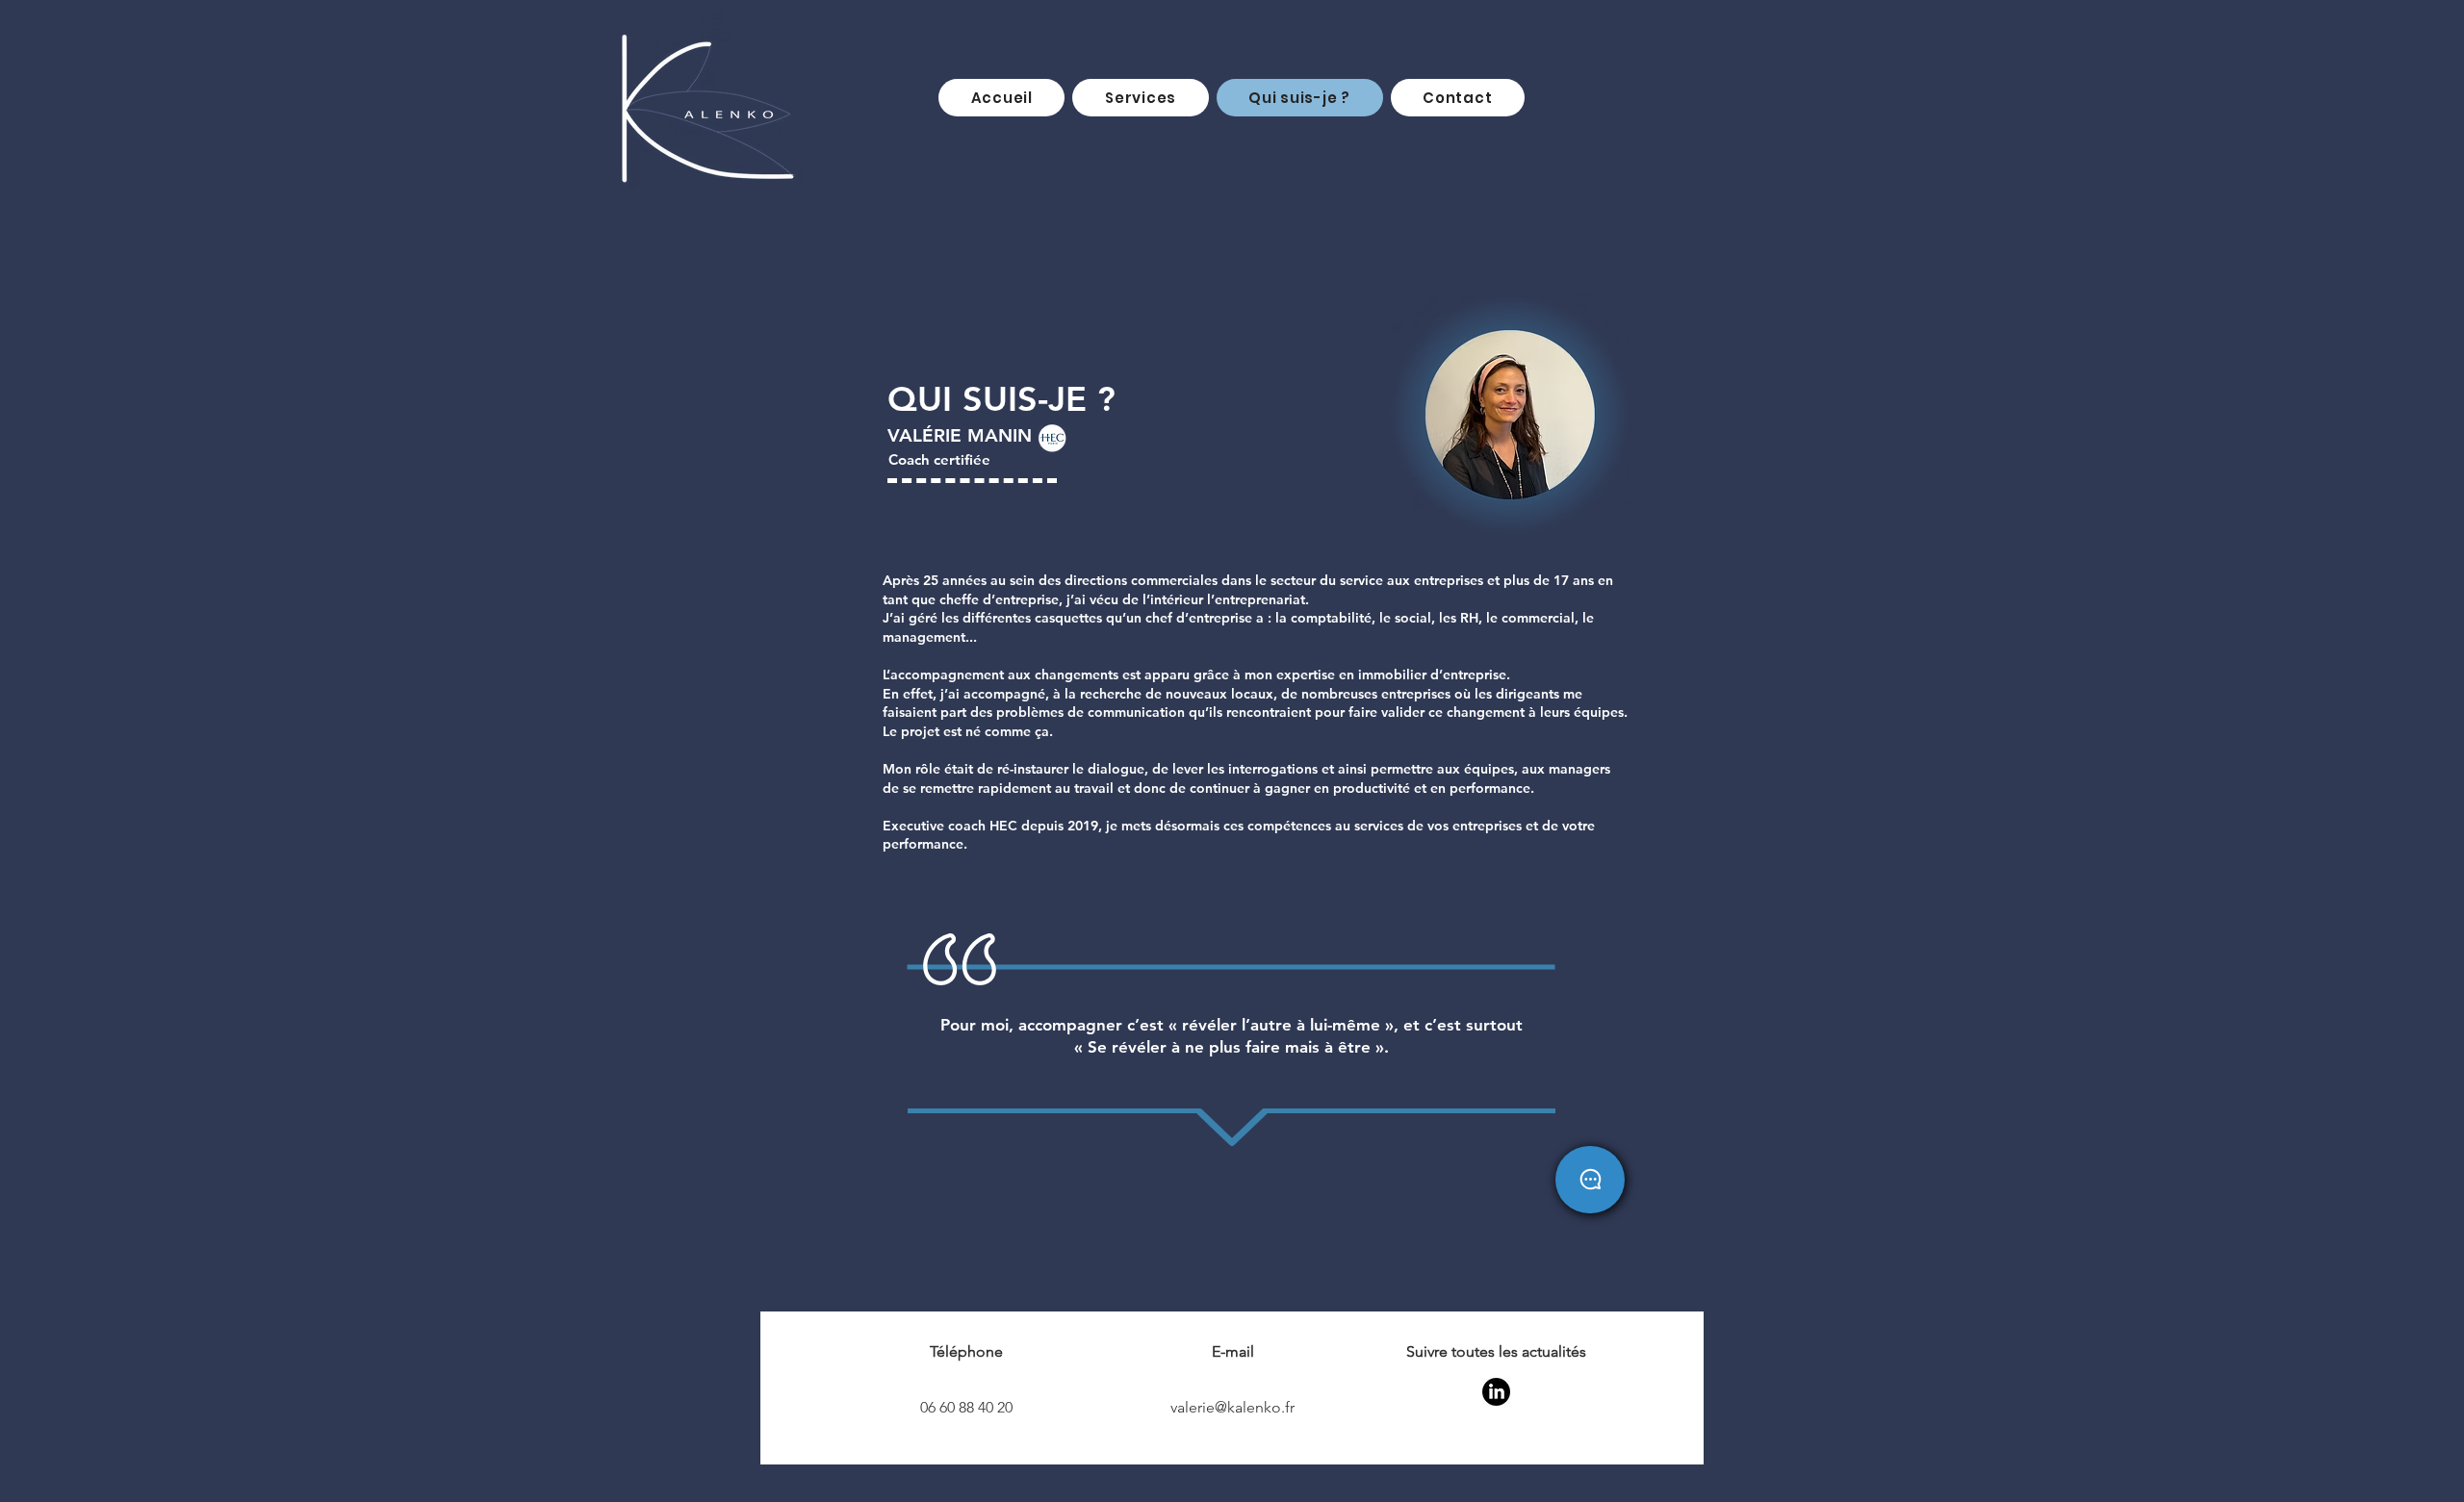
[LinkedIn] (1496, 1392)
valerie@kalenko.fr (1232, 1407)
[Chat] (1590, 1180)
